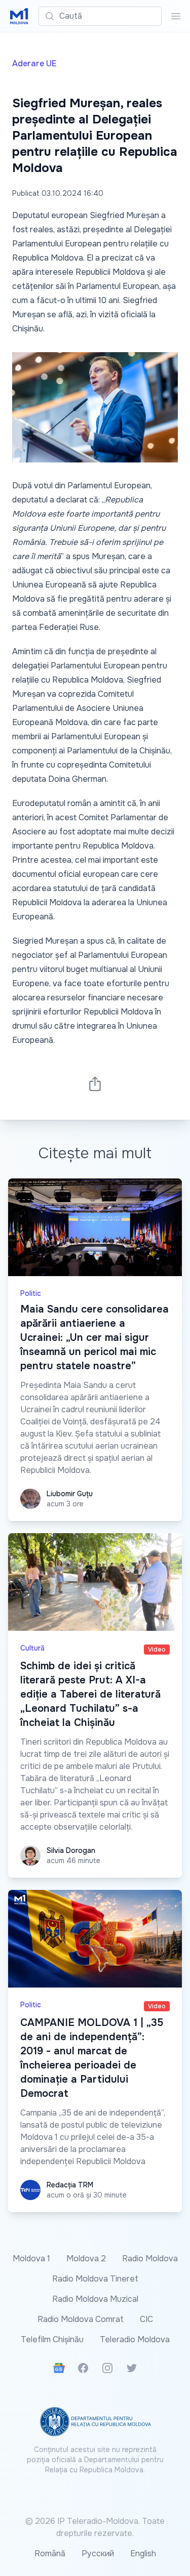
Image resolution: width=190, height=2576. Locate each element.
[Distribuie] (95, 1084)
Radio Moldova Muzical (95, 2299)
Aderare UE (34, 64)
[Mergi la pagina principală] (19, 16)
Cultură (32, 1648)
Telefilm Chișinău (52, 2339)
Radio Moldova (150, 2258)
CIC (146, 2319)
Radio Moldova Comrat (81, 2319)
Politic (31, 1293)
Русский (98, 2553)
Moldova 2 (86, 2258)
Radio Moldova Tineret (95, 2279)
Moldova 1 (31, 2258)
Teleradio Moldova (135, 2339)
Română (50, 2553)
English (143, 2553)
